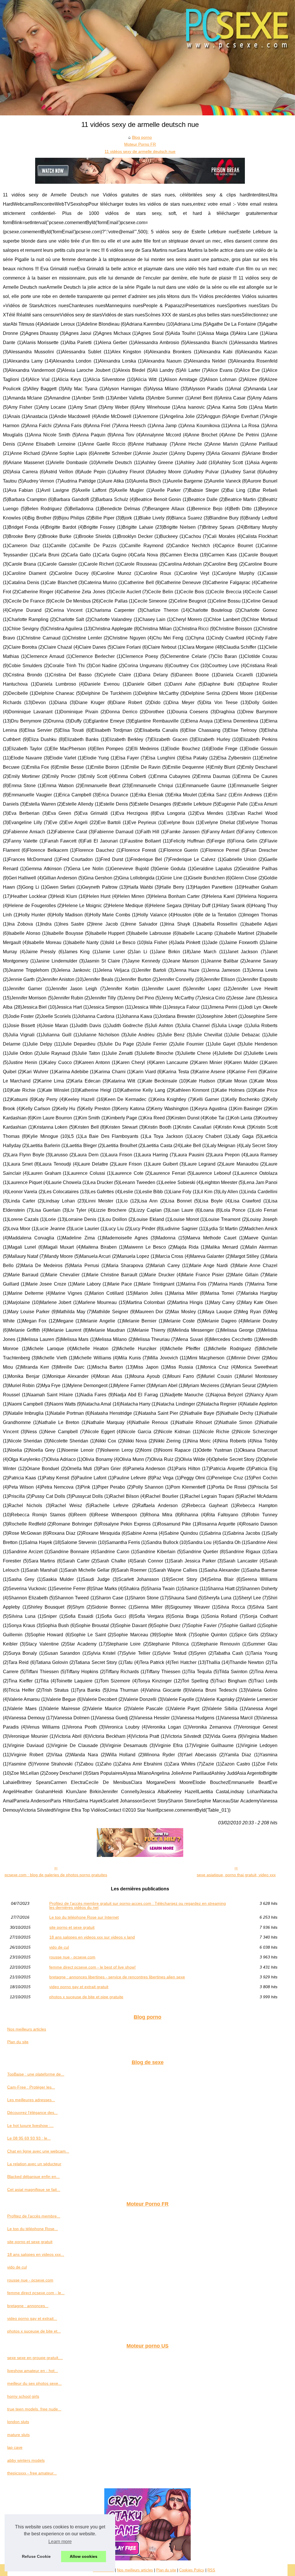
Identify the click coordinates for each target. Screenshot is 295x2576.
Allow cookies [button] (84, 2556)
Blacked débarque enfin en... (33, 2177)
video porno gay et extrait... (32, 2318)
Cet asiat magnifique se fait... (34, 2189)
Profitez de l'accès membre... (34, 2216)
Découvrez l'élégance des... (32, 2112)
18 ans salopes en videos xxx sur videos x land (92, 1937)
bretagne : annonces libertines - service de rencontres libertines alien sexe (117, 1977)
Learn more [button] (60, 2542)
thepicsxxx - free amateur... (32, 2473)
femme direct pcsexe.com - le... (36, 2293)
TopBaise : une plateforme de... (36, 2074)
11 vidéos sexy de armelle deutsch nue (140, 151)
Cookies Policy (192, 2570)
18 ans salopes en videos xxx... (36, 2254)
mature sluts (18, 2435)
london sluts (18, 2422)
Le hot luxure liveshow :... (30, 2125)
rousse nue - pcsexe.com (72, 1957)
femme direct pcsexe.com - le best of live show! (92, 1967)
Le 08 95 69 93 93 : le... (29, 2138)
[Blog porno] (147, 58)
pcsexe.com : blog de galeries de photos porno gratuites (56, 1875)
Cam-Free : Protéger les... (31, 2087)
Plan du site (18, 2042)
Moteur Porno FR (140, 144)
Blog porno (142, 137)
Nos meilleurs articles (27, 2029)
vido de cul (59, 1947)
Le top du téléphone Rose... (33, 2229)
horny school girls (23, 2396)
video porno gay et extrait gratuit (79, 1987)
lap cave (15, 2447)
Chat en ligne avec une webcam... (38, 2151)
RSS (211, 2570)
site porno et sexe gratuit (72, 1927)
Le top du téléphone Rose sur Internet (84, 1917)
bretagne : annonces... (28, 2306)
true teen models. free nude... (34, 2409)
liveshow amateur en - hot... (33, 2371)
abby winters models (26, 2460)
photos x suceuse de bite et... (34, 2331)
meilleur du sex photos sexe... (34, 2383)
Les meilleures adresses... (31, 2100)
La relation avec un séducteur (34, 2164)
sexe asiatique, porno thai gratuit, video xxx (236, 1875)
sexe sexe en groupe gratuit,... (35, 2358)
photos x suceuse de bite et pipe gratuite (86, 1997)
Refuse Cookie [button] (36, 2556)
